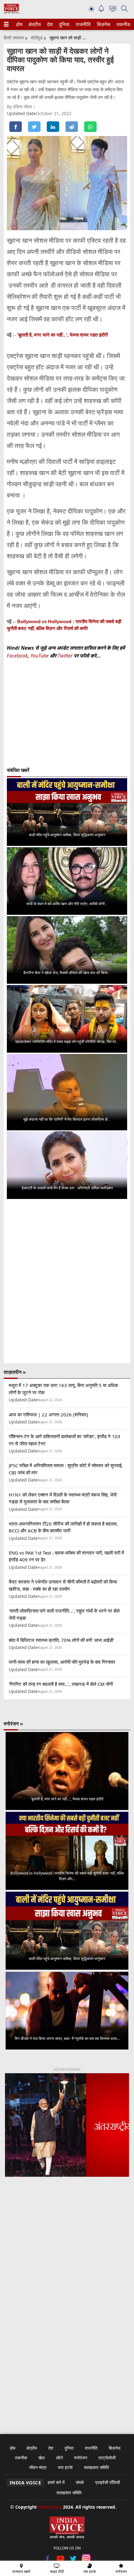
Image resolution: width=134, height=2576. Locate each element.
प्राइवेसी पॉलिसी (108, 2482)
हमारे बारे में (56, 2482)
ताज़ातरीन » (15, 1372)
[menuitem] (19, 24)
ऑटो (59, 2458)
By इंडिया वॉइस (20, 107)
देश (50, 24)
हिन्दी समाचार (14, 38)
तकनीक (123, 24)
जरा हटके (65, 2467)
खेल (41, 2458)
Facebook (17, 656)
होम (19, 24)
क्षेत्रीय (34, 24)
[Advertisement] (67, 2263)
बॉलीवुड (37, 38)
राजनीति (82, 24)
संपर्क (80, 2482)
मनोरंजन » (13, 1724)
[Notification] (101, 10)
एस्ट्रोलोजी (107, 2458)
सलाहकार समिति (96, 2467)
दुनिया (64, 24)
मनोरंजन (81, 2458)
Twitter (65, 656)
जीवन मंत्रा (38, 2467)
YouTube (40, 656)
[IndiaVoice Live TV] (113, 10)
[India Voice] (11, 12)
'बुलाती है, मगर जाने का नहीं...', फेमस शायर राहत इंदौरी (62, 335)
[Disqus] (67, 1281)
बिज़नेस (103, 24)
